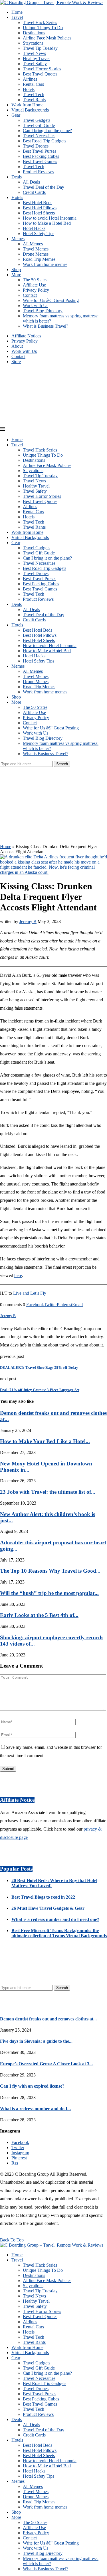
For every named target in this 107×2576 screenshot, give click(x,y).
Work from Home (27, 105)
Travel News (34, 53)
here (18, 1275)
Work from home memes (45, 264)
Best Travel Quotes (40, 74)
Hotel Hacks (34, 228)
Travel (17, 17)
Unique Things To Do (43, 28)
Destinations (34, 33)
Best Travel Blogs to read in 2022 (43, 1897)
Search (62, 764)
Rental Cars (33, 84)
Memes (18, 239)
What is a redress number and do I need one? (55, 1919)
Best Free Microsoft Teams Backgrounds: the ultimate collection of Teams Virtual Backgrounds (59, 1933)
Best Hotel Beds (38, 203)
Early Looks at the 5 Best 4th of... (39, 1615)
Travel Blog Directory (43, 311)
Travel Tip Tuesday (40, 48)
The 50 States (35, 280)
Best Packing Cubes (41, 156)
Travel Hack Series (40, 22)
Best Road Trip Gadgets (45, 141)
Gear (16, 115)
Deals (17, 177)
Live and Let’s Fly (30, 1293)
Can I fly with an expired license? (32, 2086)
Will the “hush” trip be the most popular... (49, 1593)
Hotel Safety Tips (39, 233)
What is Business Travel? (46, 326)
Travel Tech (34, 95)
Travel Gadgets (37, 120)
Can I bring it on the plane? (47, 131)
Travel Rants (34, 100)
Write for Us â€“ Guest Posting (51, 300)
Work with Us (36, 306)
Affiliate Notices (26, 336)
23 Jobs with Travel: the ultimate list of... (48, 1492)
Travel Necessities (39, 136)
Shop (16, 269)
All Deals (31, 182)
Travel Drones (36, 146)
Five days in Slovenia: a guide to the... (36, 2041)
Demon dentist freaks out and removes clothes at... (48, 2019)
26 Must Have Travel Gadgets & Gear (48, 1908)
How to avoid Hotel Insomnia (50, 218)
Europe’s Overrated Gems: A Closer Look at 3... (46, 2064)
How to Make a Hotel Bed (47, 223)
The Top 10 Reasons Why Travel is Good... (50, 1571)
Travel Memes (36, 249)
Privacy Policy (36, 290)
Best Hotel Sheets (39, 213)
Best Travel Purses (40, 151)
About (17, 346)
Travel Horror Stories (42, 69)
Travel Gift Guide (39, 125)
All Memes (33, 244)
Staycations (33, 43)
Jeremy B (28, 921)
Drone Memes (36, 254)
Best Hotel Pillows (40, 208)
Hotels (29, 89)
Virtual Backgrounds (30, 110)
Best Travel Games (40, 161)
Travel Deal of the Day (44, 187)
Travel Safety (35, 64)
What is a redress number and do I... (35, 2109)
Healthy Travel (36, 58)
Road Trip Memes (39, 259)
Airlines (30, 79)
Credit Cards (34, 192)
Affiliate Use (34, 285)
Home (17, 12)
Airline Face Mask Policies (47, 38)
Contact (30, 295)
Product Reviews (38, 172)
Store (16, 362)
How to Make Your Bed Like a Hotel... (45, 1441)
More (16, 275)
